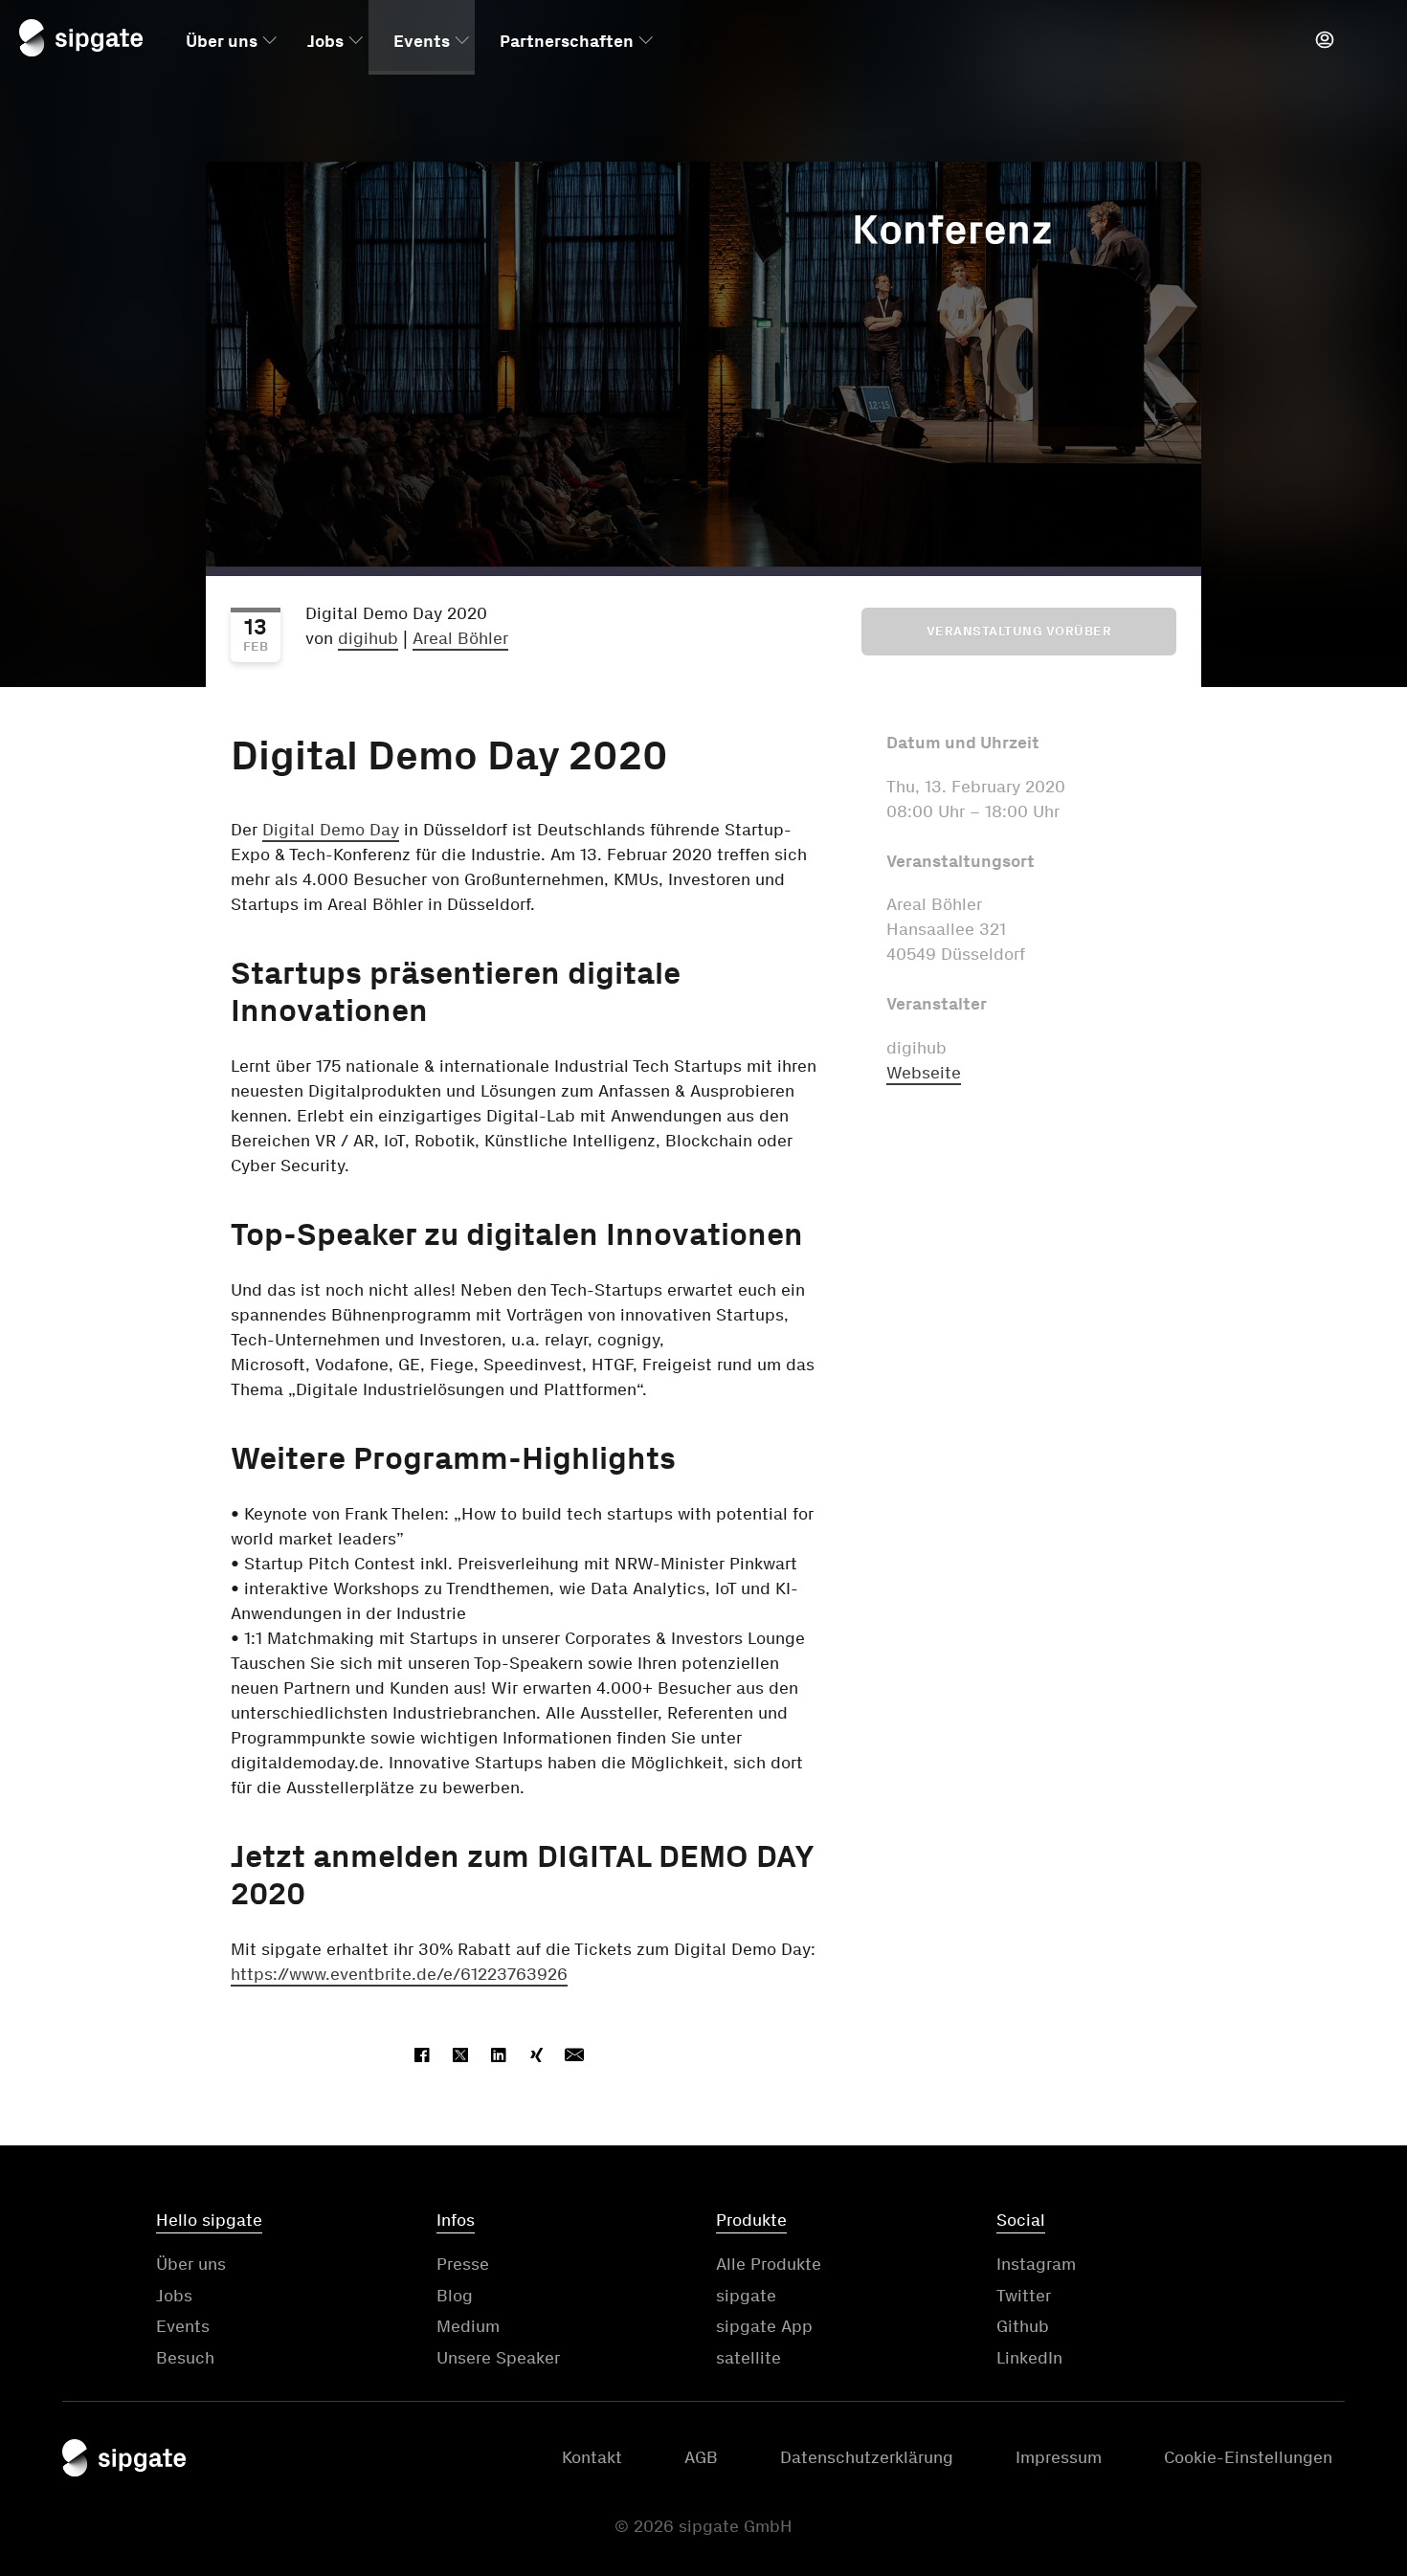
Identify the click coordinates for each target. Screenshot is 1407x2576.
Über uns (222, 41)
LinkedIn (1029, 2358)
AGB (701, 2457)
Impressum (1059, 2457)
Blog (455, 2296)
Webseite (924, 1073)
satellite (748, 2358)
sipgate (746, 2296)
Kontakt (592, 2457)
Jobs (325, 41)
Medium (468, 2326)
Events (422, 41)
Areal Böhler (460, 638)
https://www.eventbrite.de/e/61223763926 (399, 1974)
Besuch (185, 2358)
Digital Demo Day (331, 830)
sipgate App (764, 2326)
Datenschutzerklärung (867, 2457)
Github (1023, 2326)
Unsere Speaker (498, 2358)
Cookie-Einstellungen (1248, 2457)
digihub (368, 638)
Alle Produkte (769, 2264)
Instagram (1036, 2264)
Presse (463, 2264)
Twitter (1024, 2296)
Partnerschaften (567, 41)
